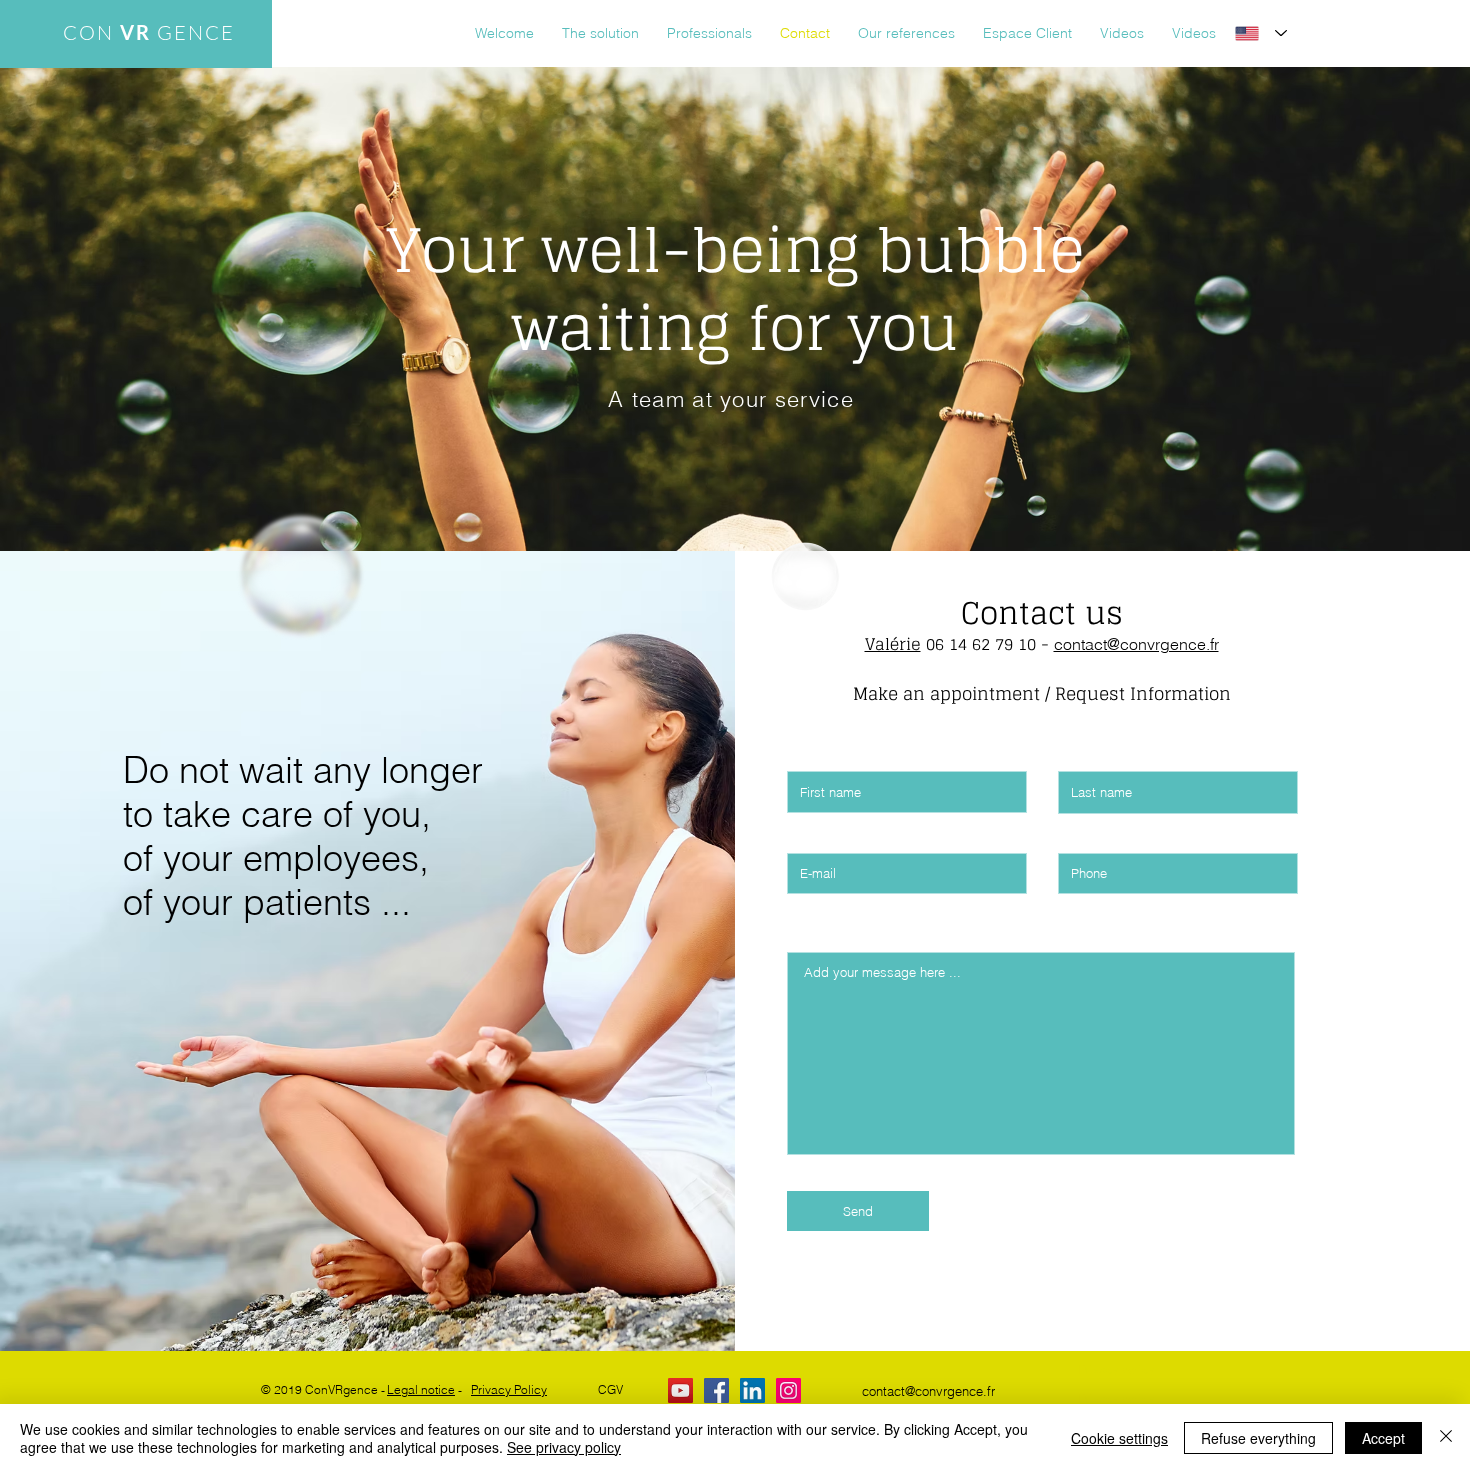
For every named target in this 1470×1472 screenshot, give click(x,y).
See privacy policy (564, 1447)
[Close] (1446, 1438)
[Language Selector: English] (1261, 33)
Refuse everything (1258, 1438)
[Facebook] (716, 1390)
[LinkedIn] (752, 1390)
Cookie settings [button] (1119, 1438)
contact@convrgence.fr (1136, 644)
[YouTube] (680, 1390)
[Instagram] (788, 1390)
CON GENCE (149, 32)
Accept (1383, 1438)
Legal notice (421, 1389)
